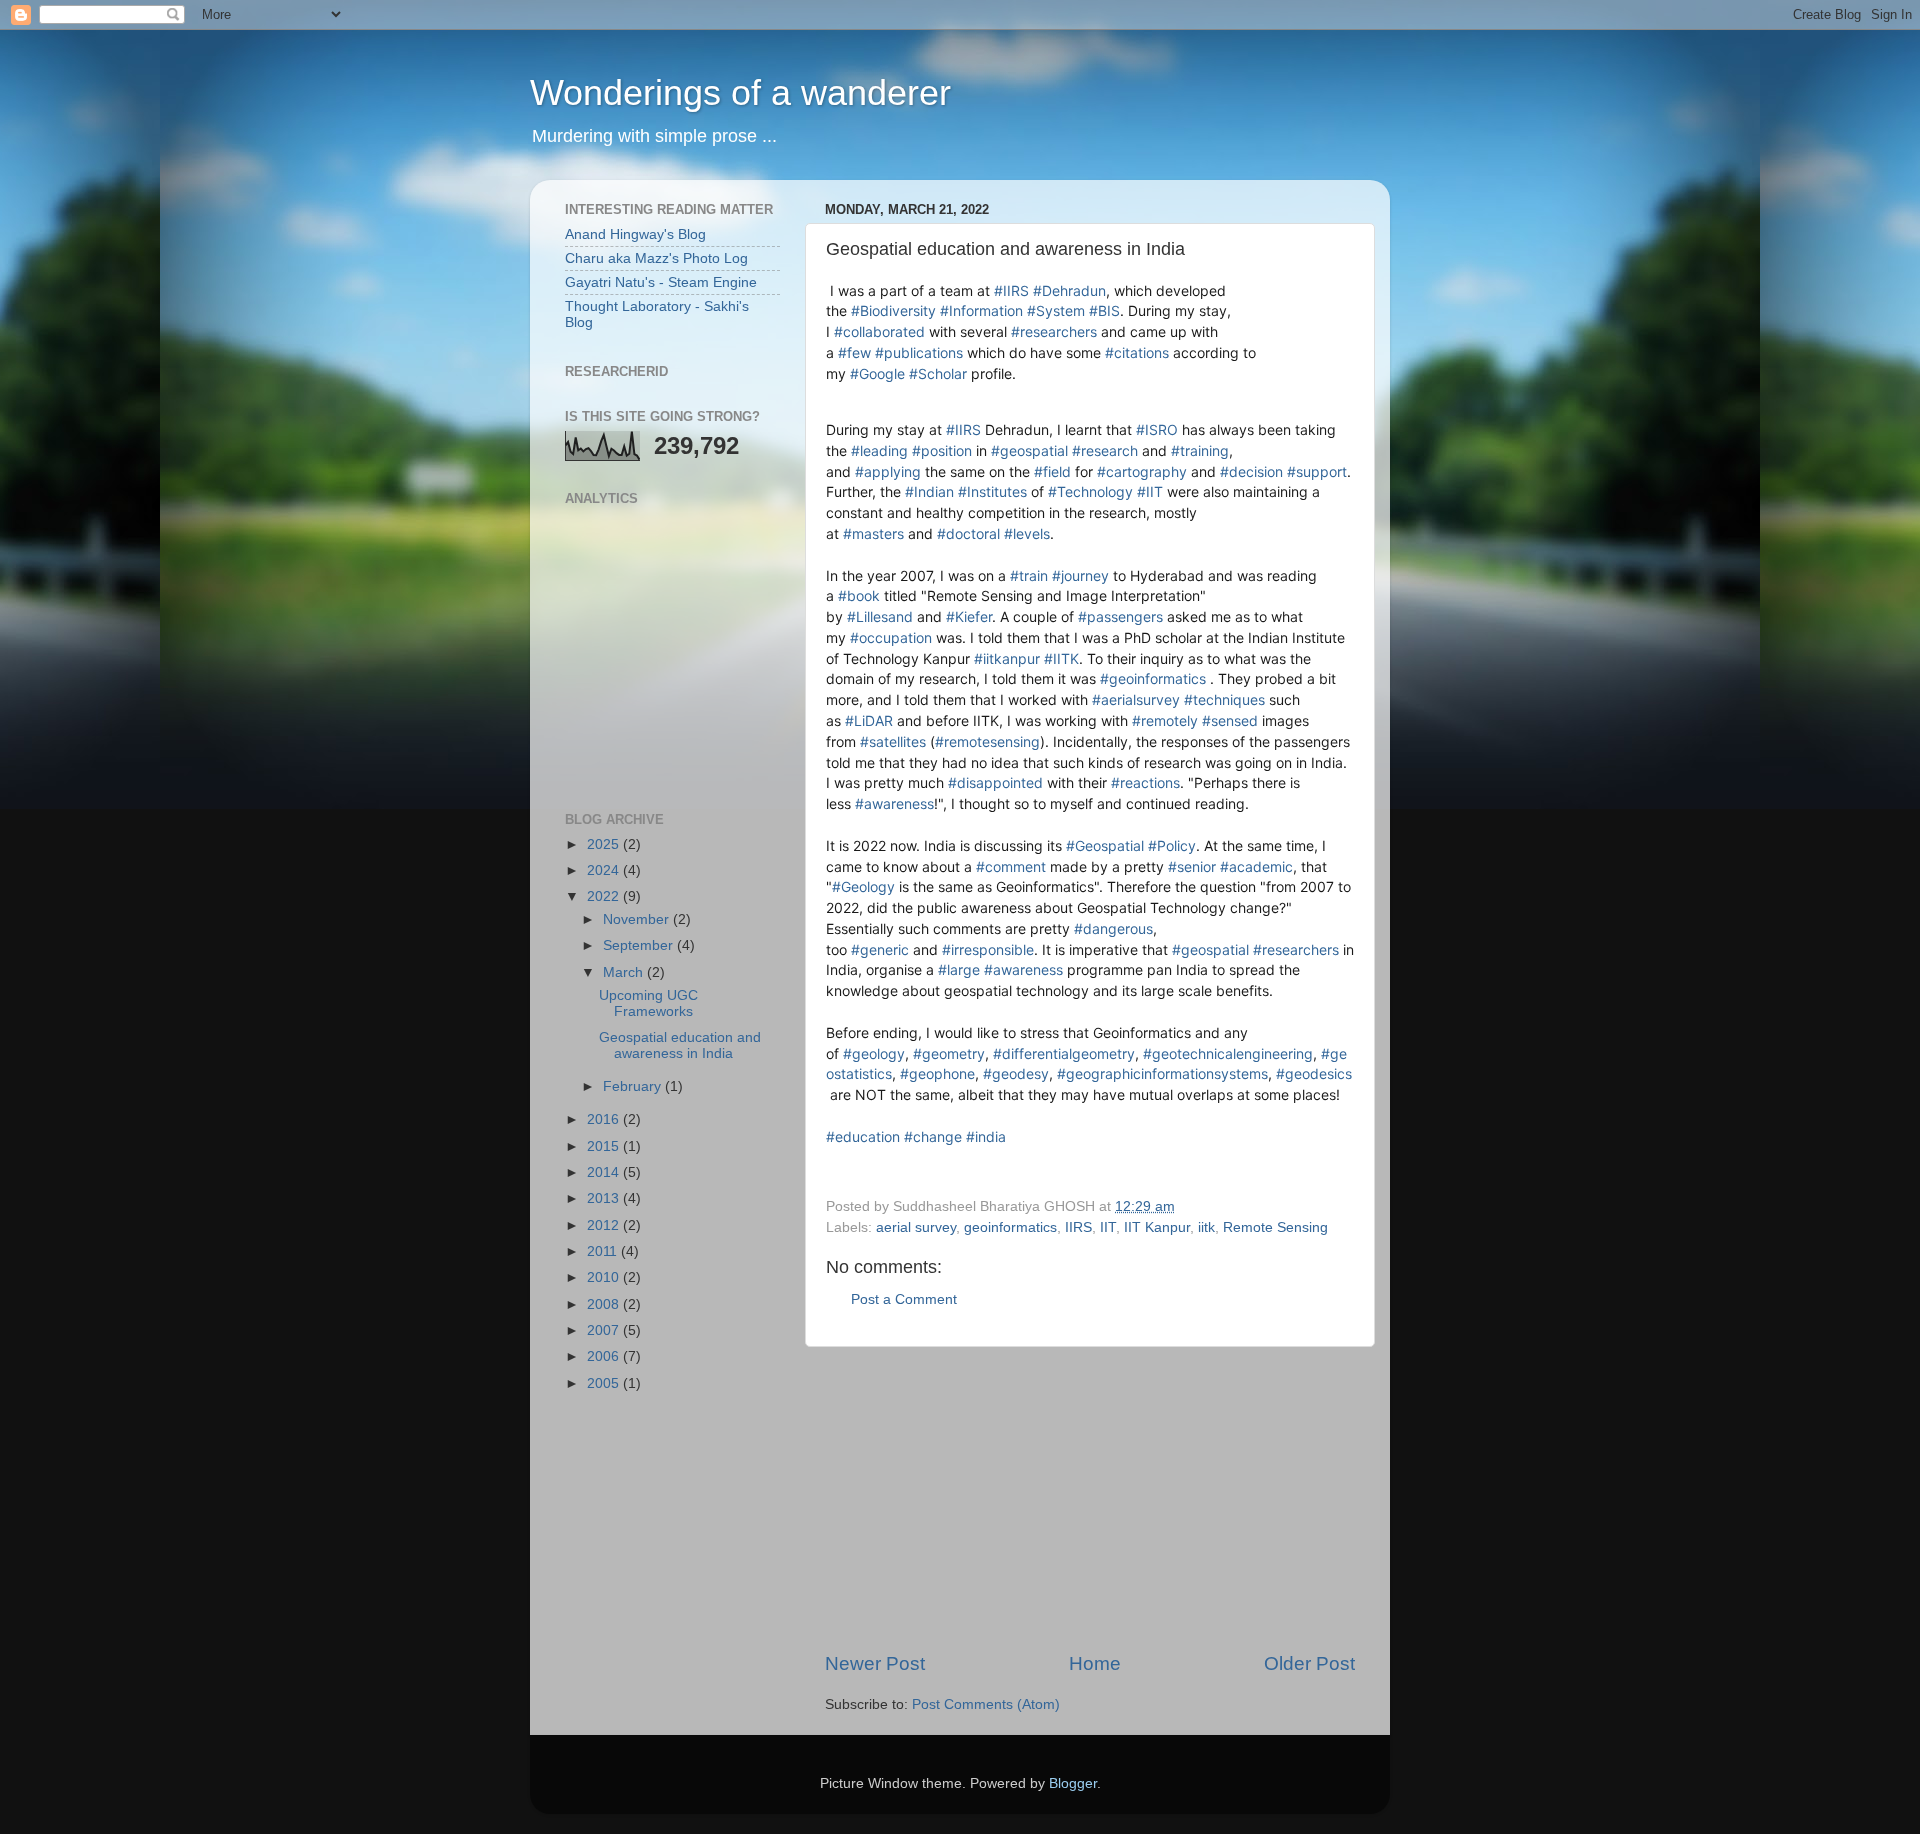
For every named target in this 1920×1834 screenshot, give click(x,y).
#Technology (1090, 491)
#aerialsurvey (1136, 699)
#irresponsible (988, 949)
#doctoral (968, 533)
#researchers (1054, 331)
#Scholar (938, 373)
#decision (1251, 471)
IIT (1108, 1227)
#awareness (894, 803)
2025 (605, 844)
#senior (1192, 866)
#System (1056, 310)
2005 (605, 1383)
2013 (605, 1198)
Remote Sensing (1275, 1227)
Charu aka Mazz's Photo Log (656, 258)
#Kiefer (969, 616)
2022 (605, 896)
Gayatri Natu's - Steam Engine (661, 282)
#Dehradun (1069, 290)
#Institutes (992, 491)
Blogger (1073, 1783)
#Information (981, 310)
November (638, 919)
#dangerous (1113, 928)
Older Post (1309, 1663)
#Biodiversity (893, 310)
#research (1105, 450)
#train (1029, 575)
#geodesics (1314, 1073)
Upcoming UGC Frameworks (648, 1003)
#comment (1011, 866)
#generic (880, 949)
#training (1200, 450)
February (634, 1086)
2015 (605, 1146)
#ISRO (1157, 429)
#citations (1137, 352)
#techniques (1224, 699)
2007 (605, 1330)
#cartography (1142, 471)
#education (863, 1136)
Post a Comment (904, 1299)
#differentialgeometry (1064, 1053)
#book (859, 595)
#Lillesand (880, 616)
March (625, 972)
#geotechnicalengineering (1228, 1053)
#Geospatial (1105, 845)
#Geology (863, 886)
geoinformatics (1010, 1227)
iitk (1206, 1227)
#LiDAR (869, 720)
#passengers (1120, 616)
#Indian (929, 491)
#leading (879, 450)
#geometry (949, 1053)
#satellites (893, 741)
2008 (605, 1304)
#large (959, 969)
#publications (919, 352)
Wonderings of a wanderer (740, 92)
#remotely (1165, 720)
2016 (605, 1119)
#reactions (1145, 782)
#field (1052, 471)
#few (854, 352)
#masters (873, 533)
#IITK (1061, 658)
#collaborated (879, 331)
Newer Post (875, 1663)
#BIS (1104, 310)
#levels (1027, 533)
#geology (874, 1053)
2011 (604, 1251)
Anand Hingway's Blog (635, 234)
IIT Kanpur (1157, 1227)
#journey (1080, 575)
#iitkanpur (1007, 658)
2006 (605, 1356)
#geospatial (1029, 450)
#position (942, 450)
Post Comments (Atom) (986, 1704)
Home (1095, 1663)
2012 (605, 1225)
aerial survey (916, 1227)
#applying (888, 471)
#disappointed (995, 782)
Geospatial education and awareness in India (680, 1045)
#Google (877, 373)
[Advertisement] (1090, 1499)
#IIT (1150, 491)
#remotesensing (987, 741)
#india (986, 1136)
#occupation (891, 637)
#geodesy (1016, 1073)
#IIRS (1011, 290)
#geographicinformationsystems (1162, 1073)
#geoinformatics (1153, 678)
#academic (1256, 866)
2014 (605, 1172)
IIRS (1078, 1227)
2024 (605, 870)
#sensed (1230, 720)
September (640, 945)
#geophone (937, 1073)
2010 (605, 1277)
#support (1317, 471)
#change (933, 1136)
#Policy (1172, 845)
